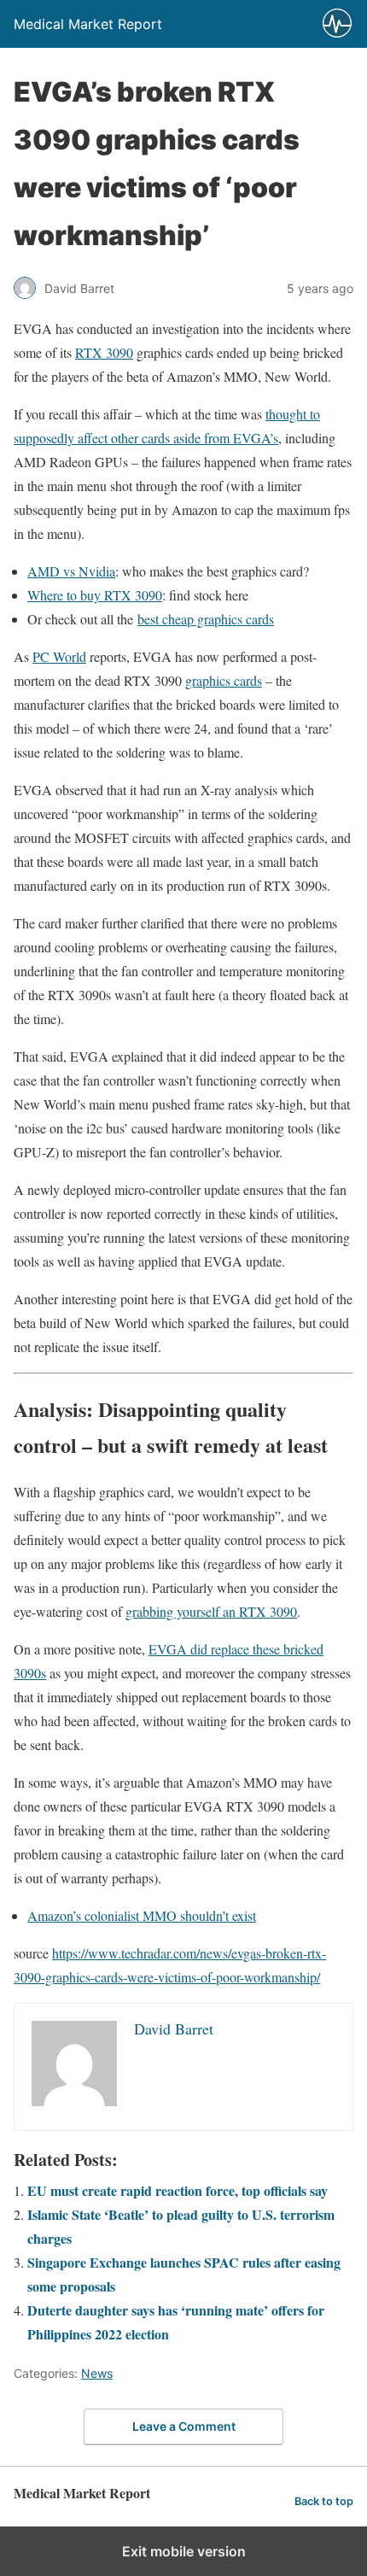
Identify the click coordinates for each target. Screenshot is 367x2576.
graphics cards (224, 680)
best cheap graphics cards (206, 619)
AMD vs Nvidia (71, 571)
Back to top (324, 2501)
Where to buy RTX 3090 (95, 595)
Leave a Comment (184, 2426)
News (97, 2373)
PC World (59, 656)
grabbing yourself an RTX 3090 (211, 1611)
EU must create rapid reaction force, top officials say (178, 2190)
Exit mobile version (184, 2551)
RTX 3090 (104, 352)
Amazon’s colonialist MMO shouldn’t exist (142, 1915)
